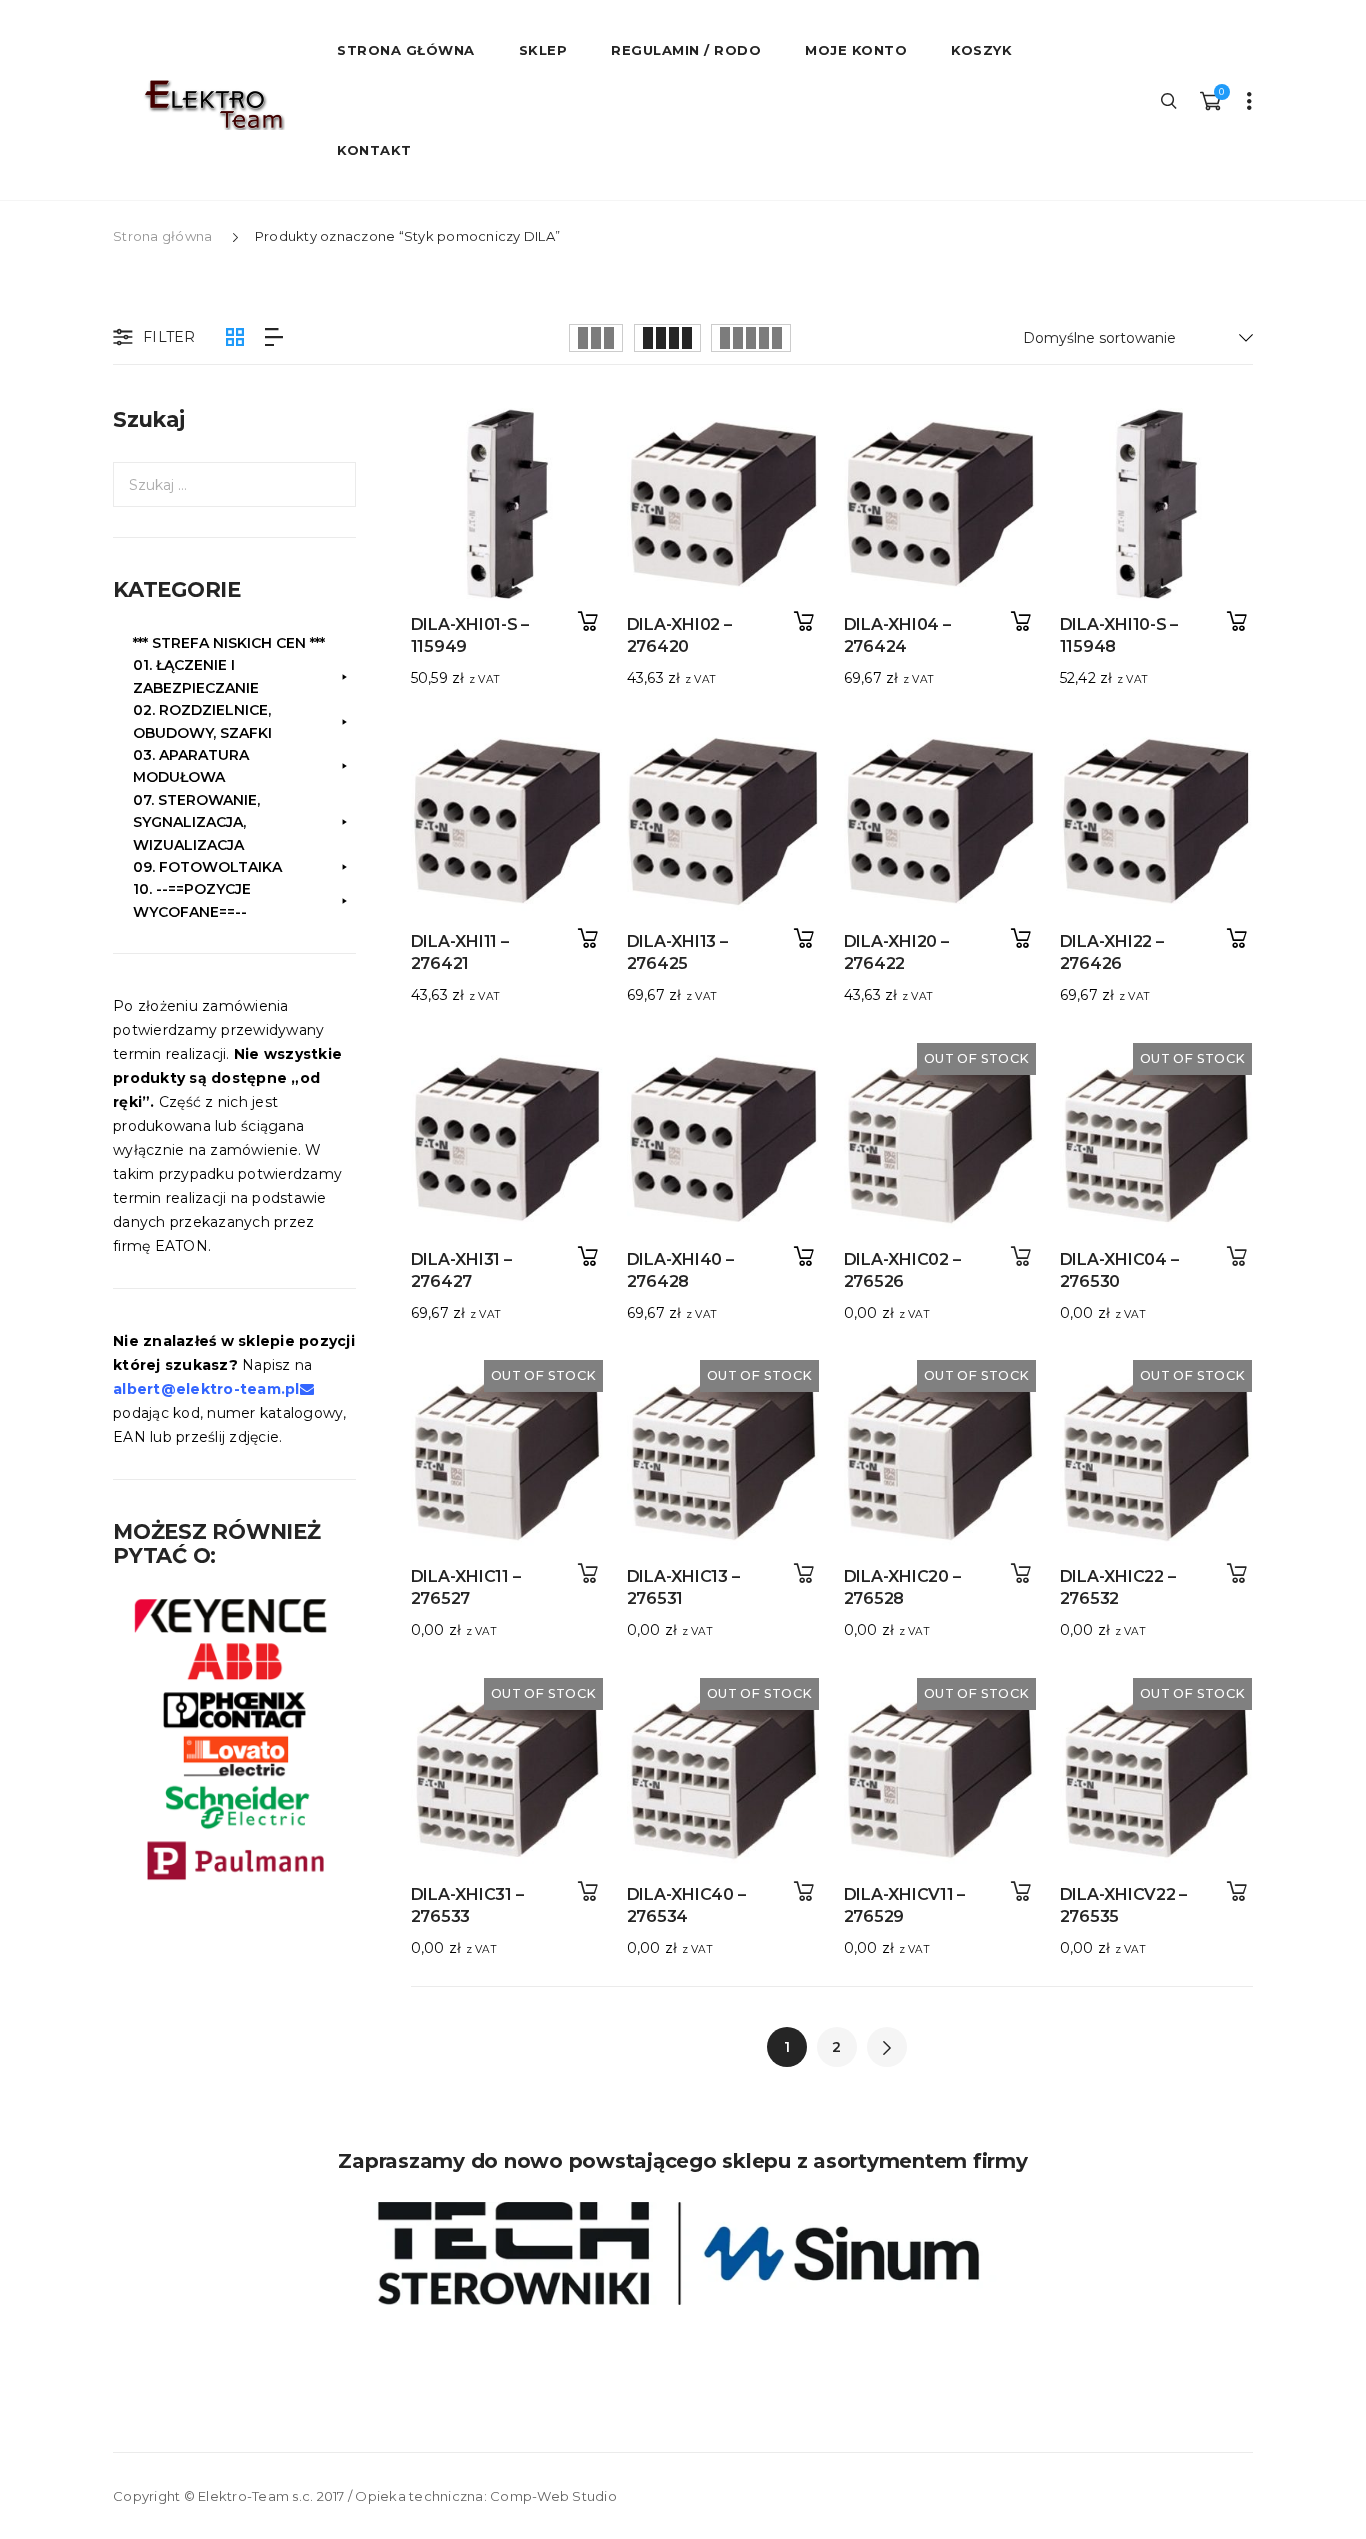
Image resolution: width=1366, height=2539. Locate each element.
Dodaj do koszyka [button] (587, 621)
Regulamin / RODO (686, 50)
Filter (169, 337)
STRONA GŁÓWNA (406, 50)
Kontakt (374, 150)
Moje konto (856, 50)
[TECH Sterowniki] (683, 2253)
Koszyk (981, 50)
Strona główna (162, 236)
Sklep (543, 50)
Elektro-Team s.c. (255, 2496)
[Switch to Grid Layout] (235, 337)
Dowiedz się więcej (1020, 1256)
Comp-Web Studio (553, 2496)
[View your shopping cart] (1210, 100)
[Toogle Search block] (1170, 100)
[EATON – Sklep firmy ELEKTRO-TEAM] (213, 105)
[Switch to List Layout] (274, 337)
